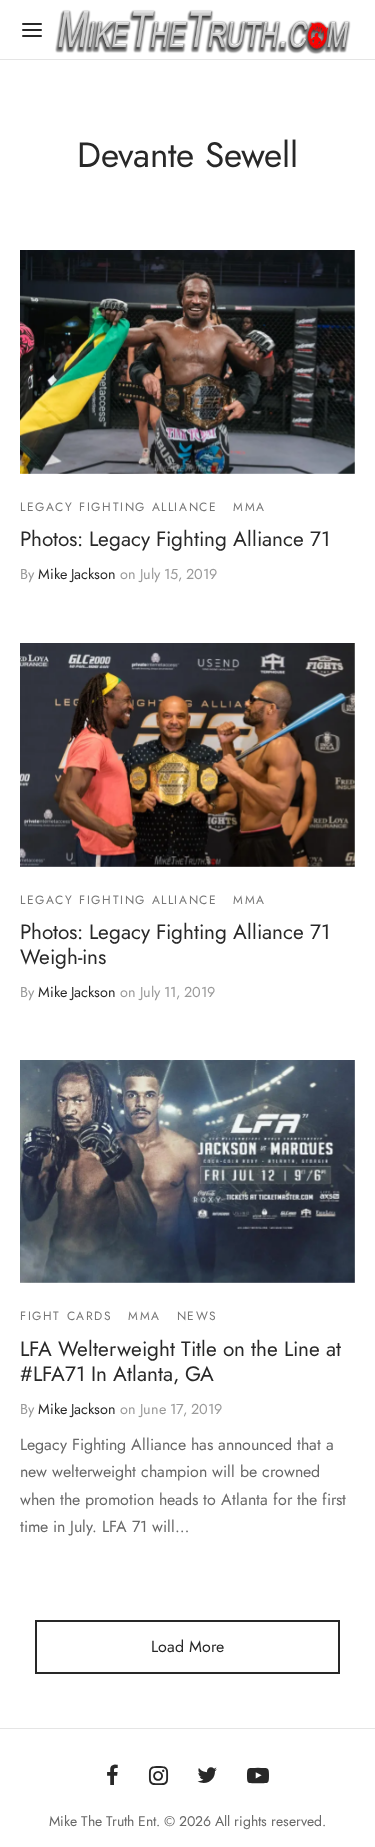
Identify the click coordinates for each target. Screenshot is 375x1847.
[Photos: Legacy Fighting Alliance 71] (187, 362)
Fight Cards (66, 1317)
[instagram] (158, 1777)
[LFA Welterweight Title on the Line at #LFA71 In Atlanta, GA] (187, 1171)
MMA (249, 507)
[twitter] (208, 1777)
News (197, 1317)
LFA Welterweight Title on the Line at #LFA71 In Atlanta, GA (180, 1361)
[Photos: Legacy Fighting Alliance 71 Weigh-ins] (187, 755)
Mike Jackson (77, 574)
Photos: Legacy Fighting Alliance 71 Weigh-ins (175, 944)
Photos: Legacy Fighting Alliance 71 (175, 539)
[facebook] (112, 1777)
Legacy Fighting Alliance (118, 507)
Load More (187, 1646)
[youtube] (258, 1777)
